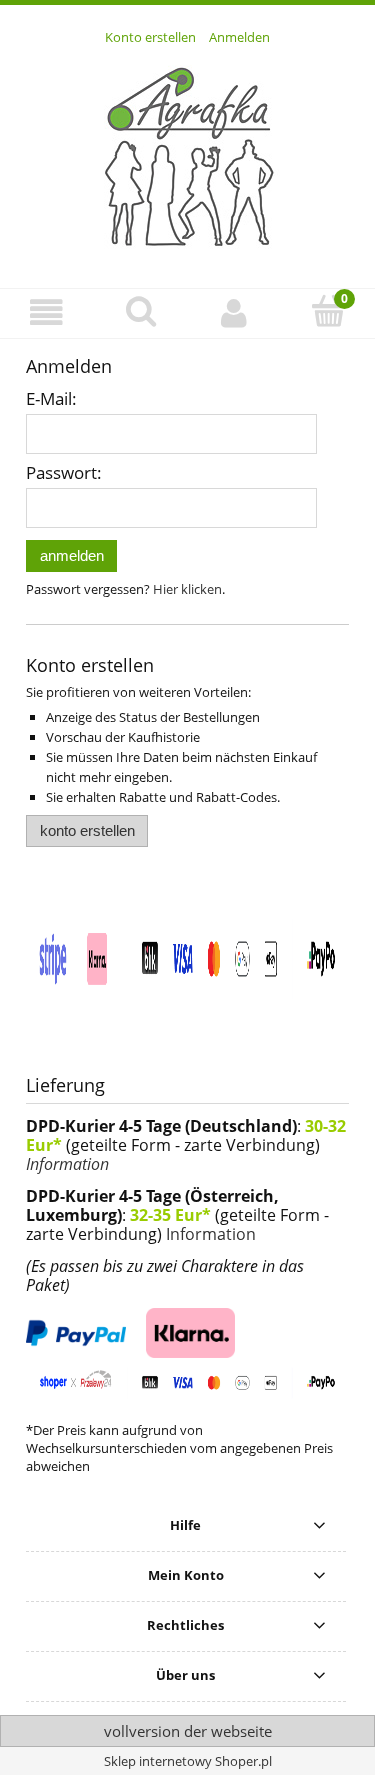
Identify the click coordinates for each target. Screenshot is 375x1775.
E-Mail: (51, 398)
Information (67, 1164)
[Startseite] (188, 156)
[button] (47, 312)
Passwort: (64, 472)
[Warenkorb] (328, 311)
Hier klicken (187, 589)
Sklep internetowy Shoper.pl (188, 1761)
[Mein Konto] (235, 312)
